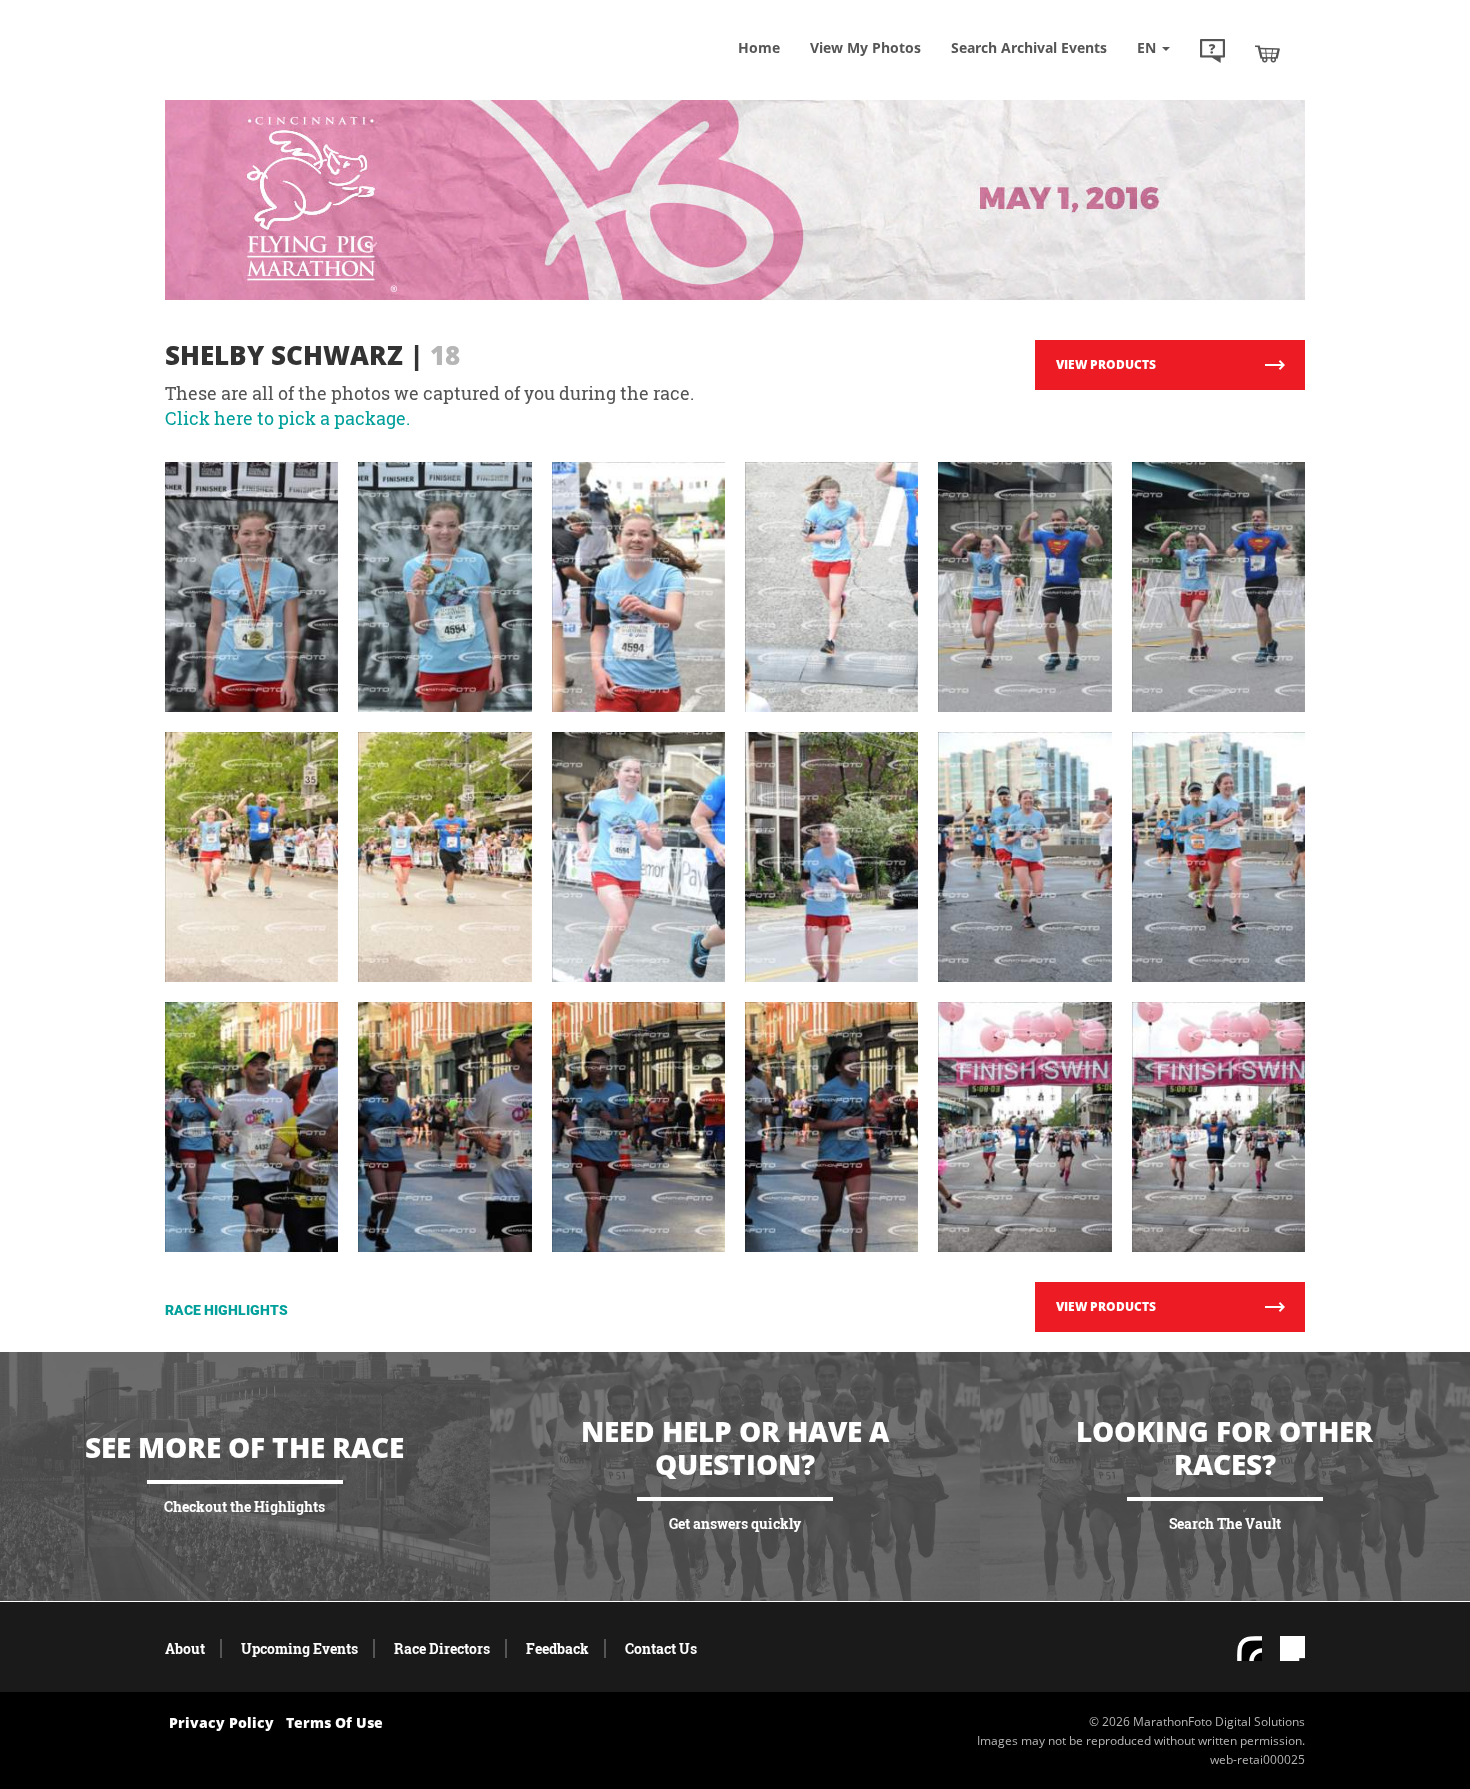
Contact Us (661, 1648)
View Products (1106, 364)
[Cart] (1267, 53)
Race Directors (442, 1648)
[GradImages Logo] (310, 73)
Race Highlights (226, 1310)
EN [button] (1148, 47)
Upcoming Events (299, 1648)
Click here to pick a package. (287, 418)
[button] (1212, 53)
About (185, 1648)
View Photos (865, 47)
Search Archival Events (1029, 47)
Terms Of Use (334, 1722)
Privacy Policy (221, 1722)
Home (759, 47)
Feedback (557, 1648)
